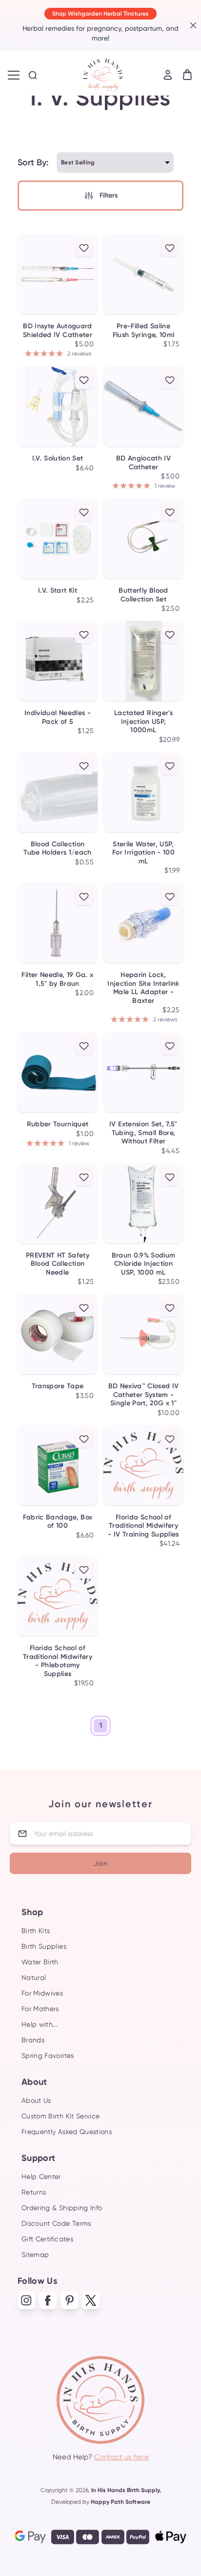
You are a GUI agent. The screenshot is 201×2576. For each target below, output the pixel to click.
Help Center (41, 2177)
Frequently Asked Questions (67, 2132)
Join (100, 1863)
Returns (34, 2192)
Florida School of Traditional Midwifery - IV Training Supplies (143, 1526)
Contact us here (121, 2457)
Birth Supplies (44, 1946)
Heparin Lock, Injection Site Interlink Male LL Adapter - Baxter (143, 988)
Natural (34, 1977)
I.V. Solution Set (58, 458)
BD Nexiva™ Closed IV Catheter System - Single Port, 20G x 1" (144, 1395)
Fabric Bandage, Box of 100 (58, 1522)
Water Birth (40, 1962)
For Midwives (42, 1993)
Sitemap (35, 2255)
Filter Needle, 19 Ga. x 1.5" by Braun (57, 979)
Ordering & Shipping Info (62, 2208)
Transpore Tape (58, 1386)
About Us (36, 2100)
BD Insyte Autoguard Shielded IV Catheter (58, 330)
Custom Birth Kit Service (60, 2116)
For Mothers (40, 2009)
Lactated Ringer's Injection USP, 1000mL (143, 721)
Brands (33, 2040)
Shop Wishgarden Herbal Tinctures (100, 14)
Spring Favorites (48, 2056)
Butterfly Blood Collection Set (143, 595)
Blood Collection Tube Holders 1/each (58, 849)
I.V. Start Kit (58, 590)
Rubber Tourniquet (58, 1124)
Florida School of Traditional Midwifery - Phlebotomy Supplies (58, 1661)
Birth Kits (36, 1931)
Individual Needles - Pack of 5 (58, 717)
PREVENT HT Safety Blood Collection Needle (58, 1264)
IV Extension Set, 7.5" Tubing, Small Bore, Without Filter (143, 1133)
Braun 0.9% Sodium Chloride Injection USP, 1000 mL (144, 1264)
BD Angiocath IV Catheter (143, 463)
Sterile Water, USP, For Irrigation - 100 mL (143, 853)
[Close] (191, 25)
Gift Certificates (47, 2239)
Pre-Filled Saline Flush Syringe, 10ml (144, 330)
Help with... (40, 2024)
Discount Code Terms (56, 2223)
